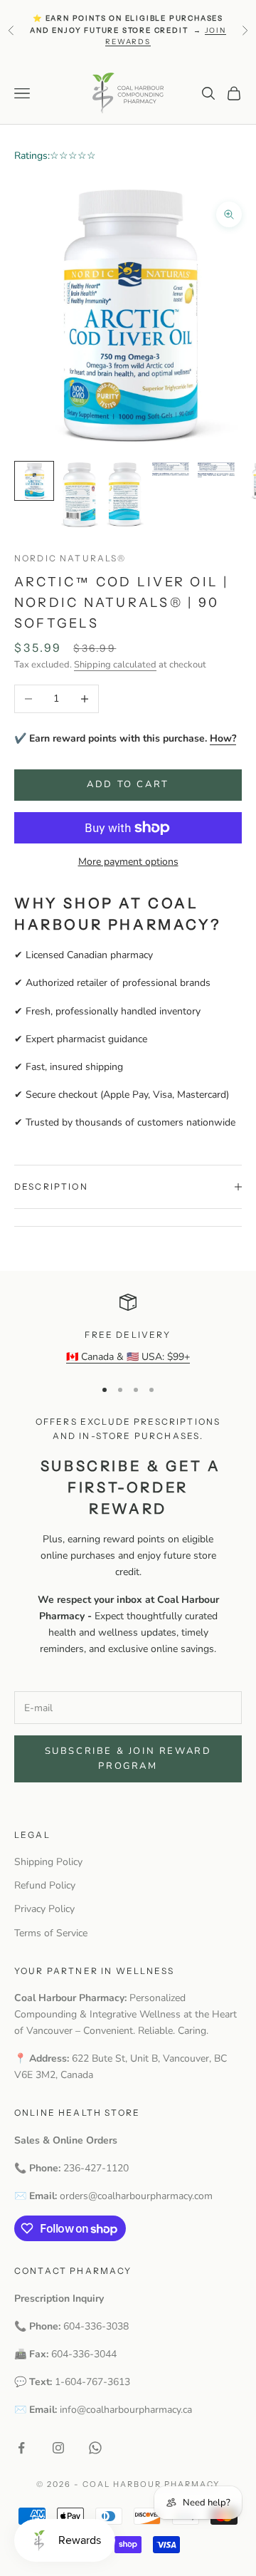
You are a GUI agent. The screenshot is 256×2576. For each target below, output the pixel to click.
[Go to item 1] (34, 481)
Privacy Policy (44, 1909)
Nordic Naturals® (70, 558)
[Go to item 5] (216, 470)
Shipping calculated (115, 665)
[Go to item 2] (80, 495)
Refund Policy (45, 1885)
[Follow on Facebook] (21, 2448)
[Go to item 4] (171, 469)
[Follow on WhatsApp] (95, 2448)
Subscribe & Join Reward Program (128, 1759)
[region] (128, 1329)
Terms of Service (51, 1933)
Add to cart (128, 784)
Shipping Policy (48, 1862)
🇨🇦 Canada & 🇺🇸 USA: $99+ (128, 1357)
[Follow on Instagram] (58, 2448)
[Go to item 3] (125, 495)
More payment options (128, 862)
